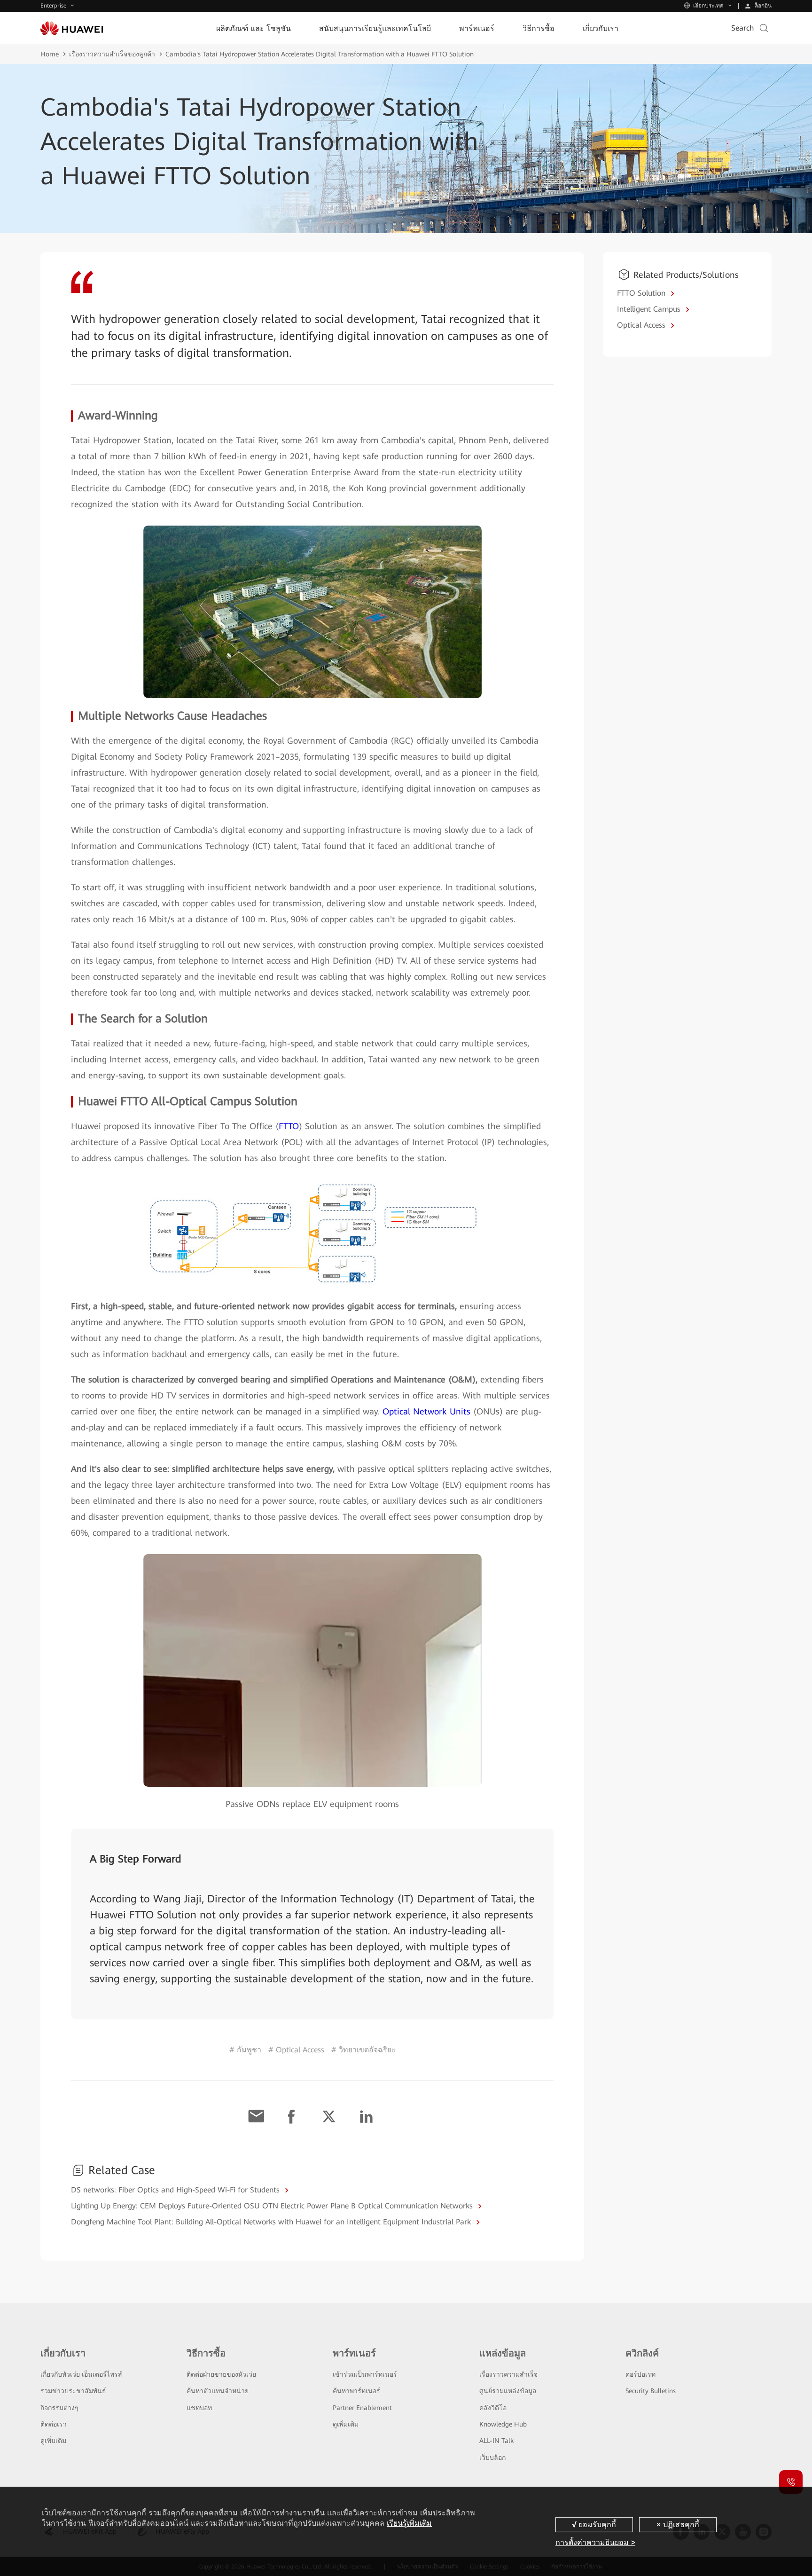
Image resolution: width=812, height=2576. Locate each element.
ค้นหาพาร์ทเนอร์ (356, 2391)
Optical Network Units (426, 1411)
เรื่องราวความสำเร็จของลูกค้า (112, 54)
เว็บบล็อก (492, 2458)
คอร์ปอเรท (640, 2374)
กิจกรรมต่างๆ (59, 2408)
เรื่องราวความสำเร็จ (508, 2374)
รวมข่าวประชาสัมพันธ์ (73, 2391)
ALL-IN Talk (496, 2441)
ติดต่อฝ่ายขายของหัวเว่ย (221, 2374)
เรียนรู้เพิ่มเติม (409, 2523)
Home (50, 54)
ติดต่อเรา (54, 2424)
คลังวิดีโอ (493, 2408)
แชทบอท (199, 2408)
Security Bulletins (651, 2391)
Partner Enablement (362, 2408)
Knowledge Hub (503, 2424)
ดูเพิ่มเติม (53, 2441)
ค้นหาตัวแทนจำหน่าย (218, 2391)
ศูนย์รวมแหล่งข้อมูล (508, 2391)
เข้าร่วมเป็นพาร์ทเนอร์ (365, 2374)
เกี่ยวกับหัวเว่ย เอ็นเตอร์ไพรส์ (81, 2374)
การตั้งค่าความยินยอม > (595, 2542)
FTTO (289, 1126)
